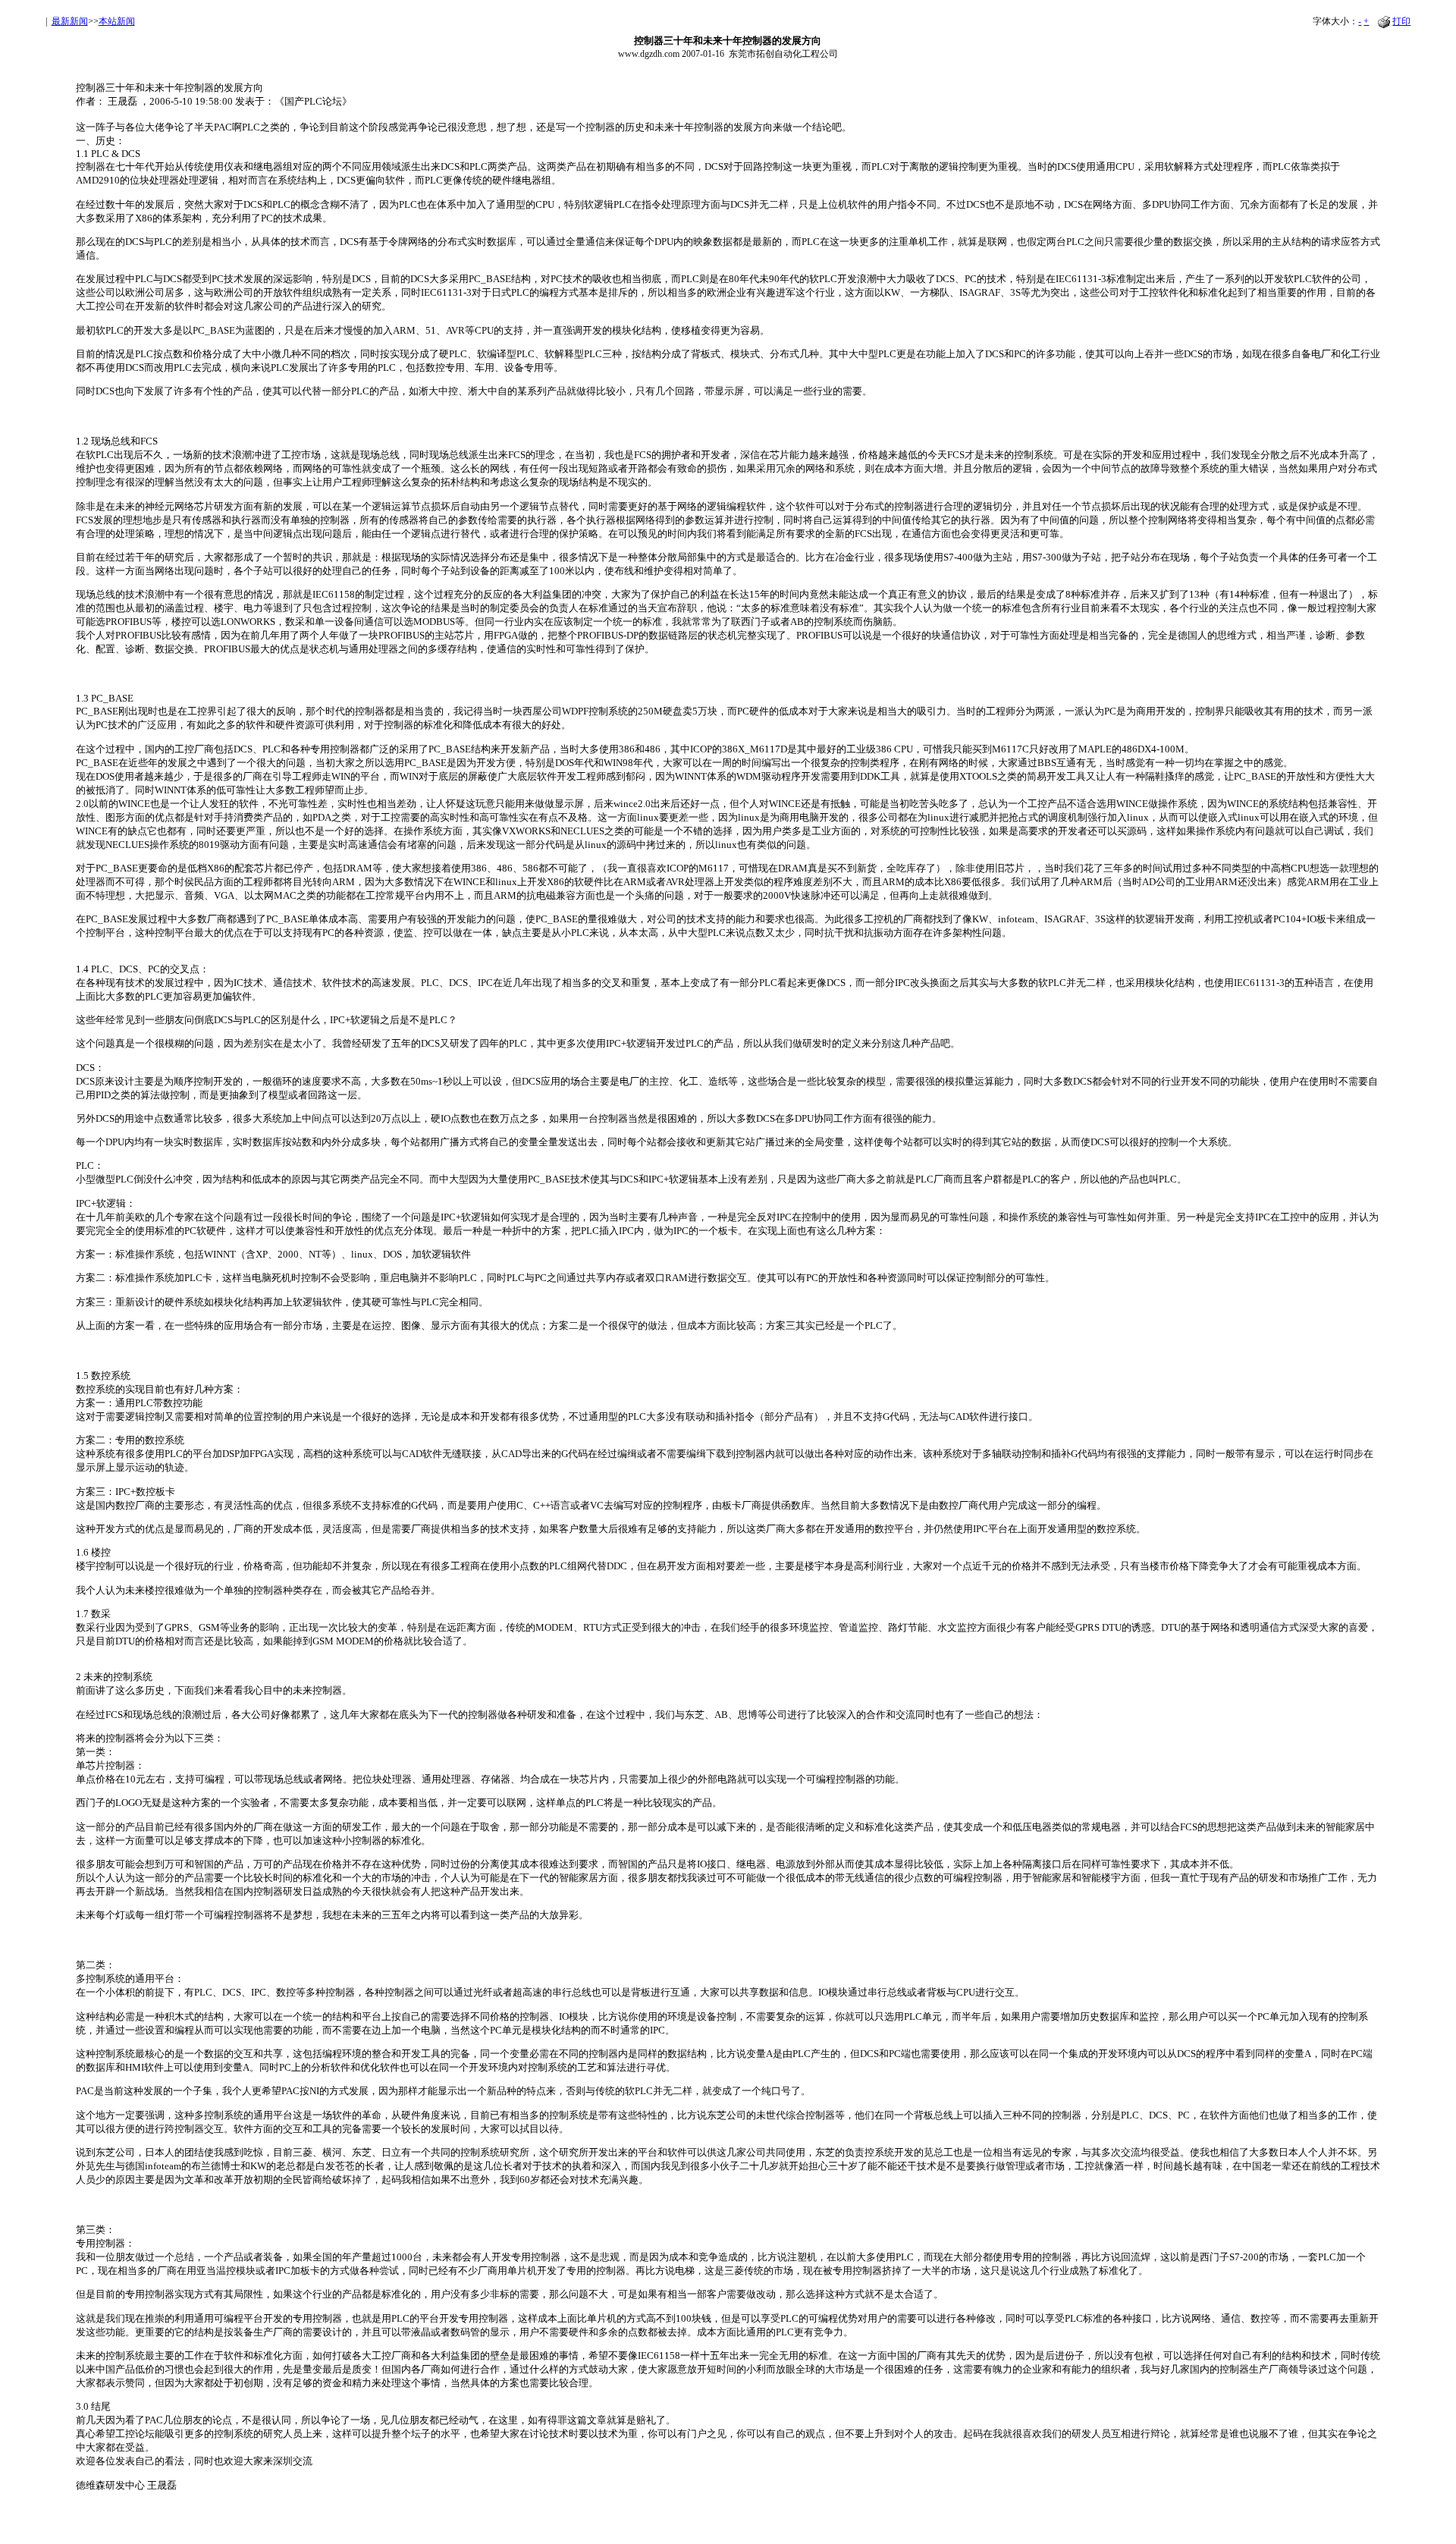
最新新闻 (70, 21)
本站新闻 (117, 21)
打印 (1401, 21)
